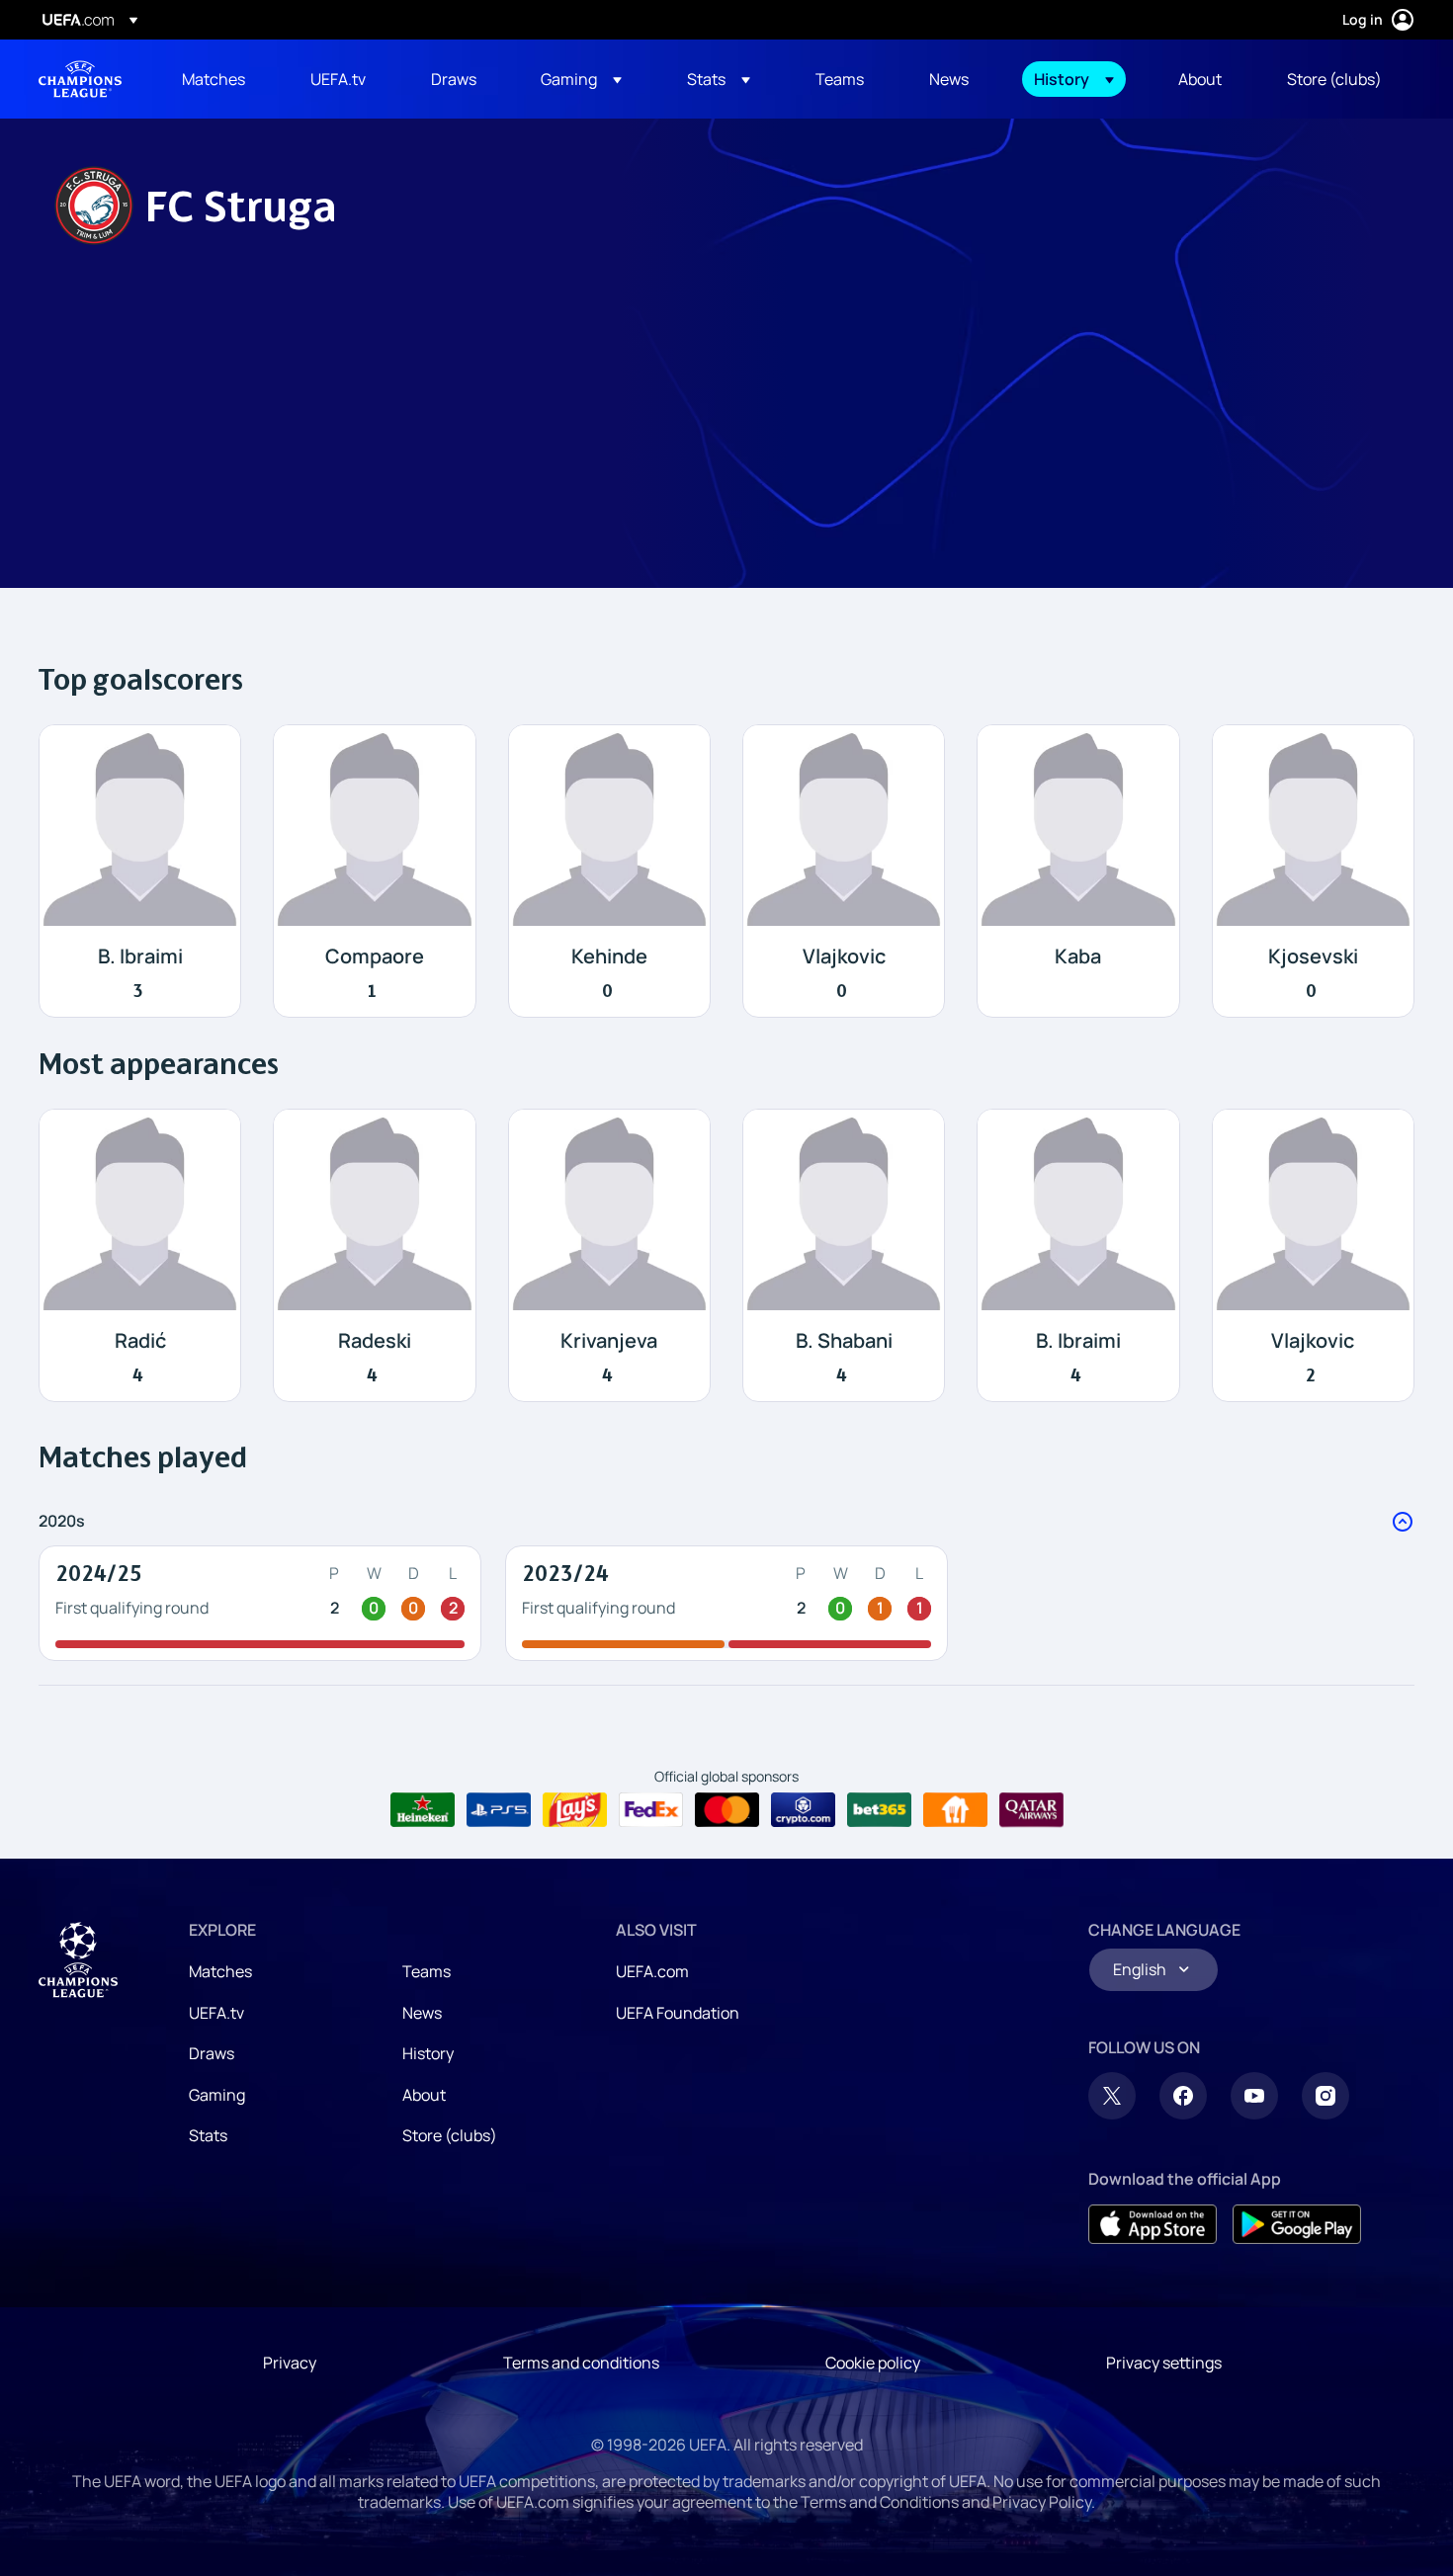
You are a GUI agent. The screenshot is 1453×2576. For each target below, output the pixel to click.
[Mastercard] (727, 1810)
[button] (581, 79)
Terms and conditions (581, 2363)
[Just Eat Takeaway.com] (955, 1810)
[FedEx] (651, 1810)
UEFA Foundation (678, 2013)
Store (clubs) (450, 2135)
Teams (427, 1971)
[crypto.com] (803, 1810)
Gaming (217, 2095)
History (428, 2053)
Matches (220, 1971)
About (424, 2095)
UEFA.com (652, 1971)
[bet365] (879, 1810)
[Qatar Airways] (1031, 1810)
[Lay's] (575, 1810)
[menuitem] (221, 79)
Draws (212, 2053)
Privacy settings (1164, 2363)
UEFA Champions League (80, 79)
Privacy (290, 2363)
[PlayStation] (499, 1810)
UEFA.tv (216, 2013)
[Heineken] (423, 1810)
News (422, 2013)
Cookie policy (873, 2363)
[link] (214, 79)
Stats (208, 2135)
